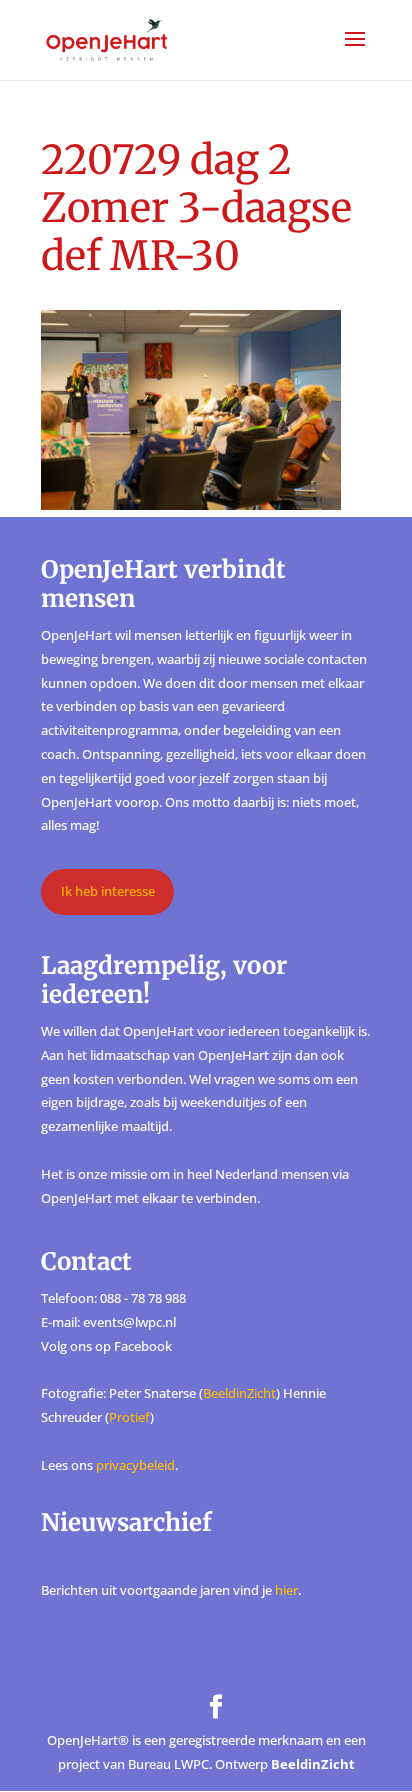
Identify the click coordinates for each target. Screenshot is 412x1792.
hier (286, 1590)
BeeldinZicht (239, 1393)
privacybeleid (135, 1465)
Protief (129, 1417)
